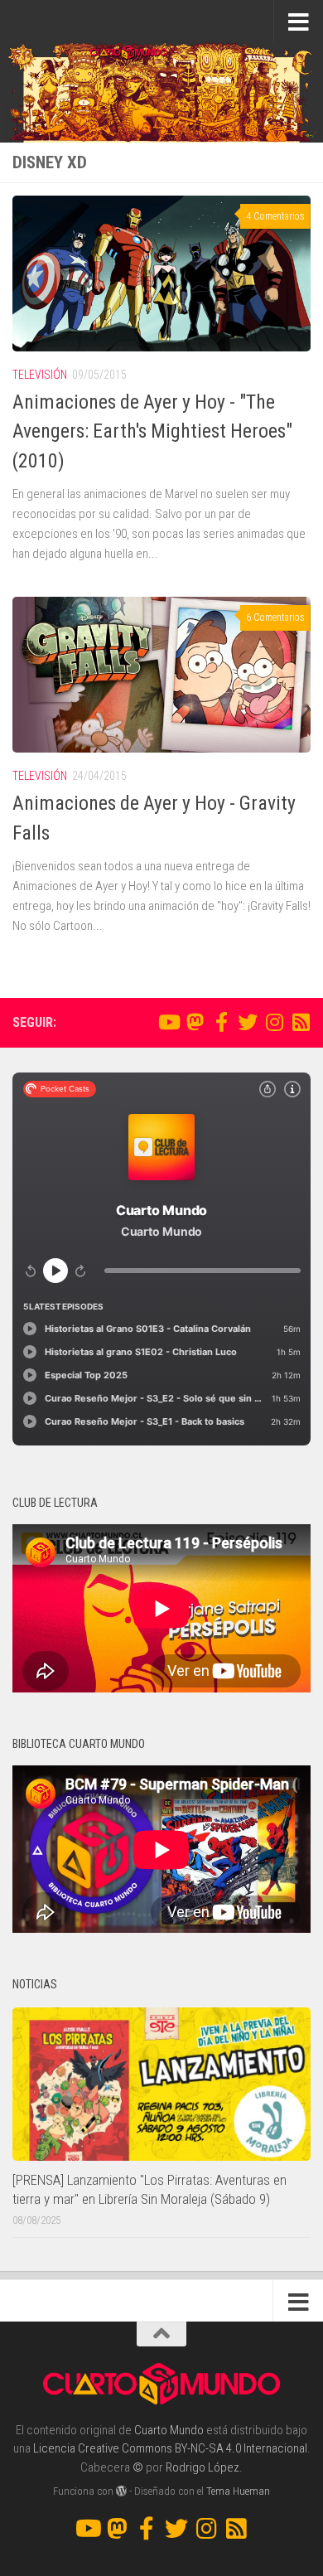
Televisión (40, 375)
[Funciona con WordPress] (121, 2491)
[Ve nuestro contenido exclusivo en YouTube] (168, 1022)
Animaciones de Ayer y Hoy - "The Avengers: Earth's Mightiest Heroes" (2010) (152, 431)
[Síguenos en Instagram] (274, 1022)
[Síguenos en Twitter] (248, 1022)
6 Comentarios (275, 617)
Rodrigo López (202, 2467)
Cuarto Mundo (169, 2430)
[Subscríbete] (301, 1022)
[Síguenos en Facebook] (221, 1022)
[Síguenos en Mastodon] (195, 1022)
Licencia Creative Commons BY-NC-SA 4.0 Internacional (170, 2448)
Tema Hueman (238, 2491)
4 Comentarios (275, 216)
